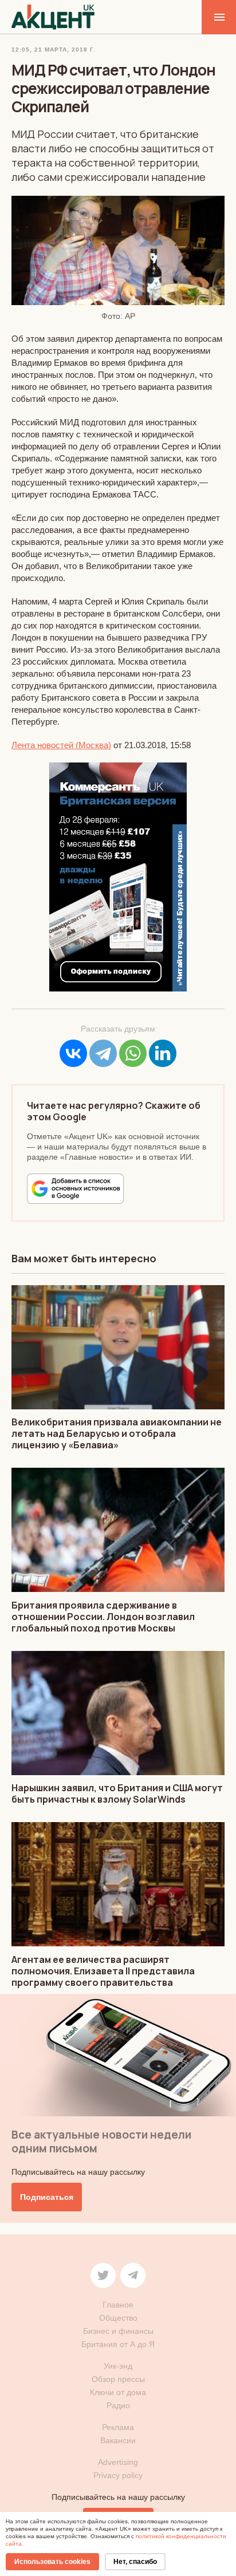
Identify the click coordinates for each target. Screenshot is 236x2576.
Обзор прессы (118, 2379)
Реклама (118, 2427)
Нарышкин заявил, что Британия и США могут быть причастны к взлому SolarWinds (117, 1793)
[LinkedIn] (163, 1053)
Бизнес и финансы (118, 2331)
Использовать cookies (52, 2562)
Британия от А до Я (118, 2344)
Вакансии (118, 2440)
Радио (118, 2405)
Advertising (118, 2462)
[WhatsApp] (133, 1053)
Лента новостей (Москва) (61, 745)
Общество (118, 2318)
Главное (118, 2305)
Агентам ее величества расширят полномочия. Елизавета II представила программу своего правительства (103, 1971)
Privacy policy (118, 2475)
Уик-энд (118, 2366)
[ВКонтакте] (73, 1053)
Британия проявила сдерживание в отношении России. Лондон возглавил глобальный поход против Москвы (103, 1617)
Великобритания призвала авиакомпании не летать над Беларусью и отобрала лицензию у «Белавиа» (117, 1433)
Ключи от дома (118, 2392)
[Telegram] (103, 1053)
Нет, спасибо (135, 2562)
